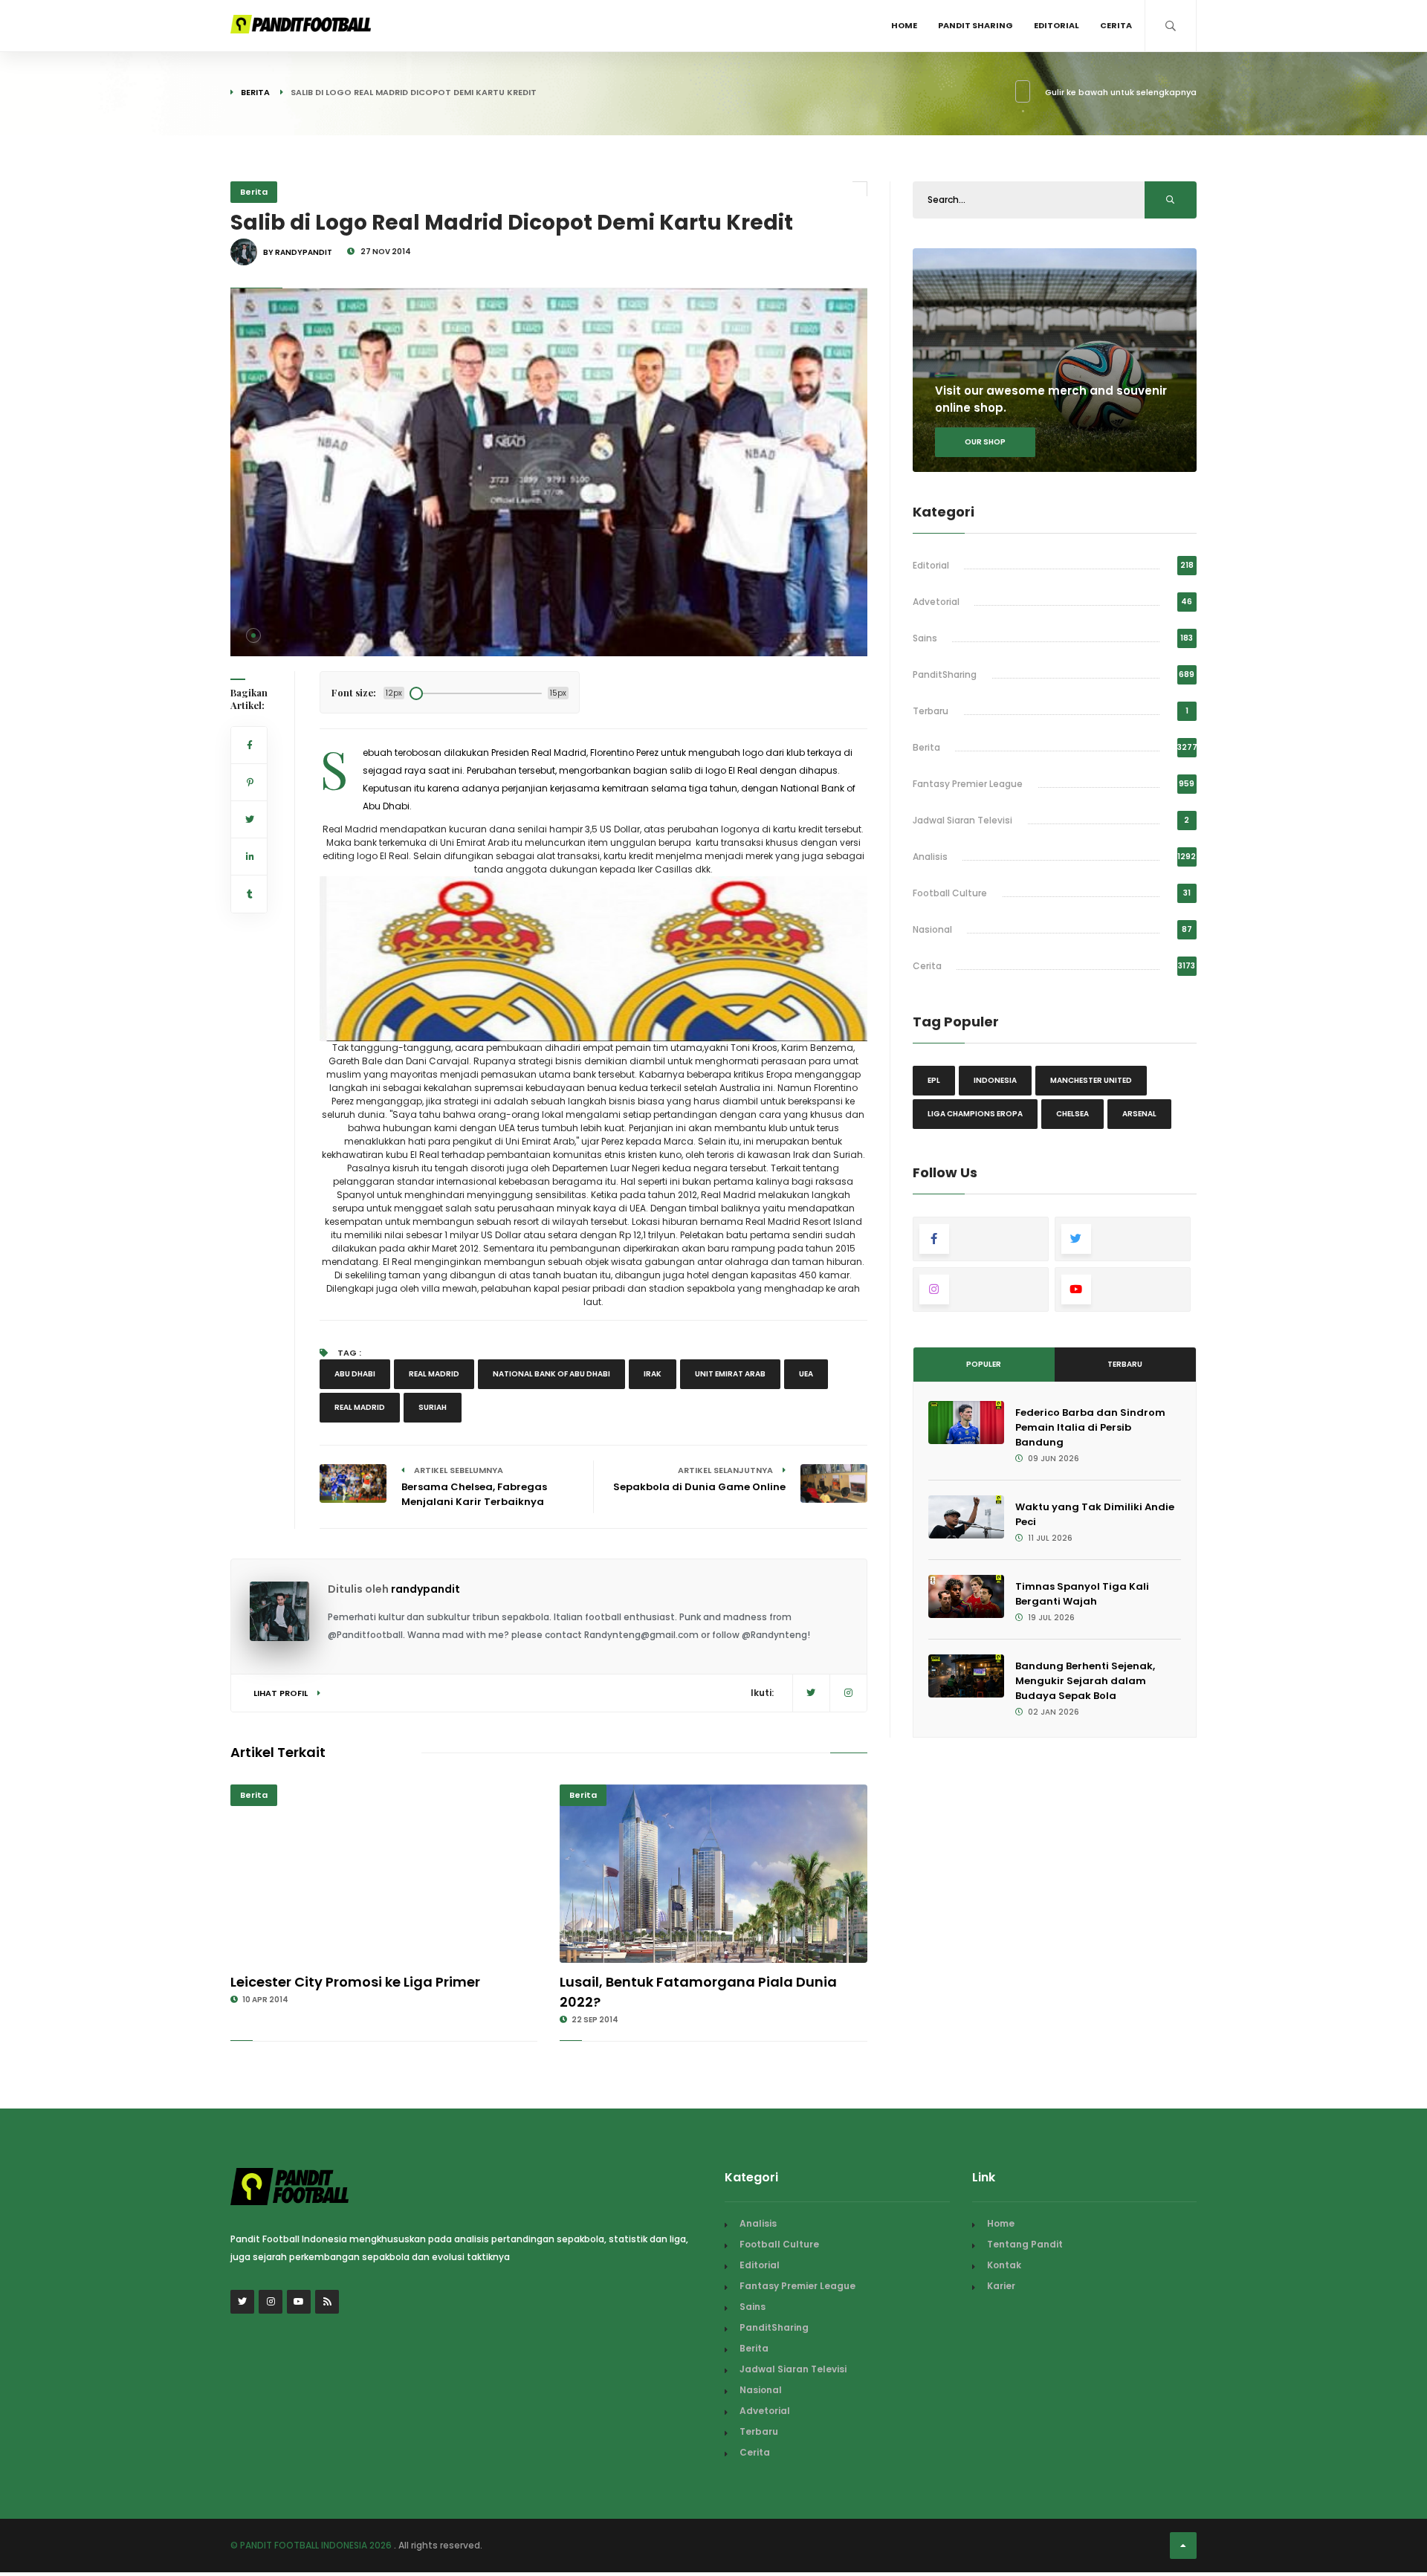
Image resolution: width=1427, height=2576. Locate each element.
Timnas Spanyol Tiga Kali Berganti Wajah (1082, 1594)
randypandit (425, 1589)
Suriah (433, 1407)
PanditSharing (945, 674)
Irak (653, 1374)
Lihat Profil (282, 1693)
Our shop (985, 442)
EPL (934, 1080)
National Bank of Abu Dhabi (551, 1374)
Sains (925, 638)
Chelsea (1072, 1114)
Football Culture (950, 893)
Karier (1001, 2286)
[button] (253, 635)
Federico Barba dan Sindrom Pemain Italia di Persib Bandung (1090, 1427)
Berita (255, 92)
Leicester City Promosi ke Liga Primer (355, 1982)
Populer (984, 1364)
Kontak (1004, 2265)
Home (904, 25)
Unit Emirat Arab (730, 1374)
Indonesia (995, 1080)
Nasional (932, 929)
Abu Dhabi (355, 1374)
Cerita (1116, 25)
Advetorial (936, 602)
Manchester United (1091, 1080)
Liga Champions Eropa (975, 1114)
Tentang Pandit (1025, 2244)
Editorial (1057, 25)
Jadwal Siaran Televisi (962, 820)
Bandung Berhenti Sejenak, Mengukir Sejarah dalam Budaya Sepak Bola (1085, 1681)
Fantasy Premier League (968, 784)
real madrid (434, 1374)
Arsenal (1139, 1114)
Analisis (930, 857)
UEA (806, 1374)
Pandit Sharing (975, 25)
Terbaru (931, 711)
